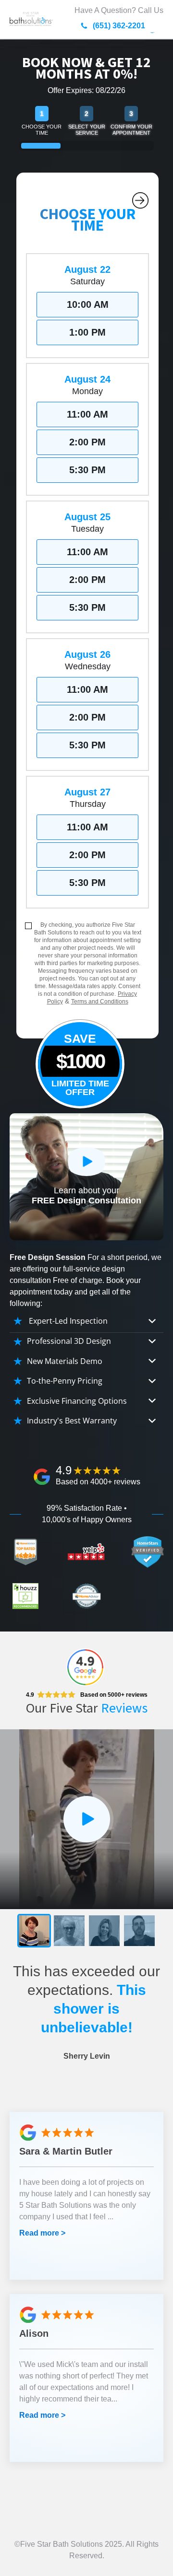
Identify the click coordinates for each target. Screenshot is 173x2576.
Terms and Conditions (100, 1002)
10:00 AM (88, 304)
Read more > (42, 2233)
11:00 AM (87, 414)
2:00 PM (87, 442)
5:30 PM (87, 470)
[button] (34, 1931)
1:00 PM (87, 332)
